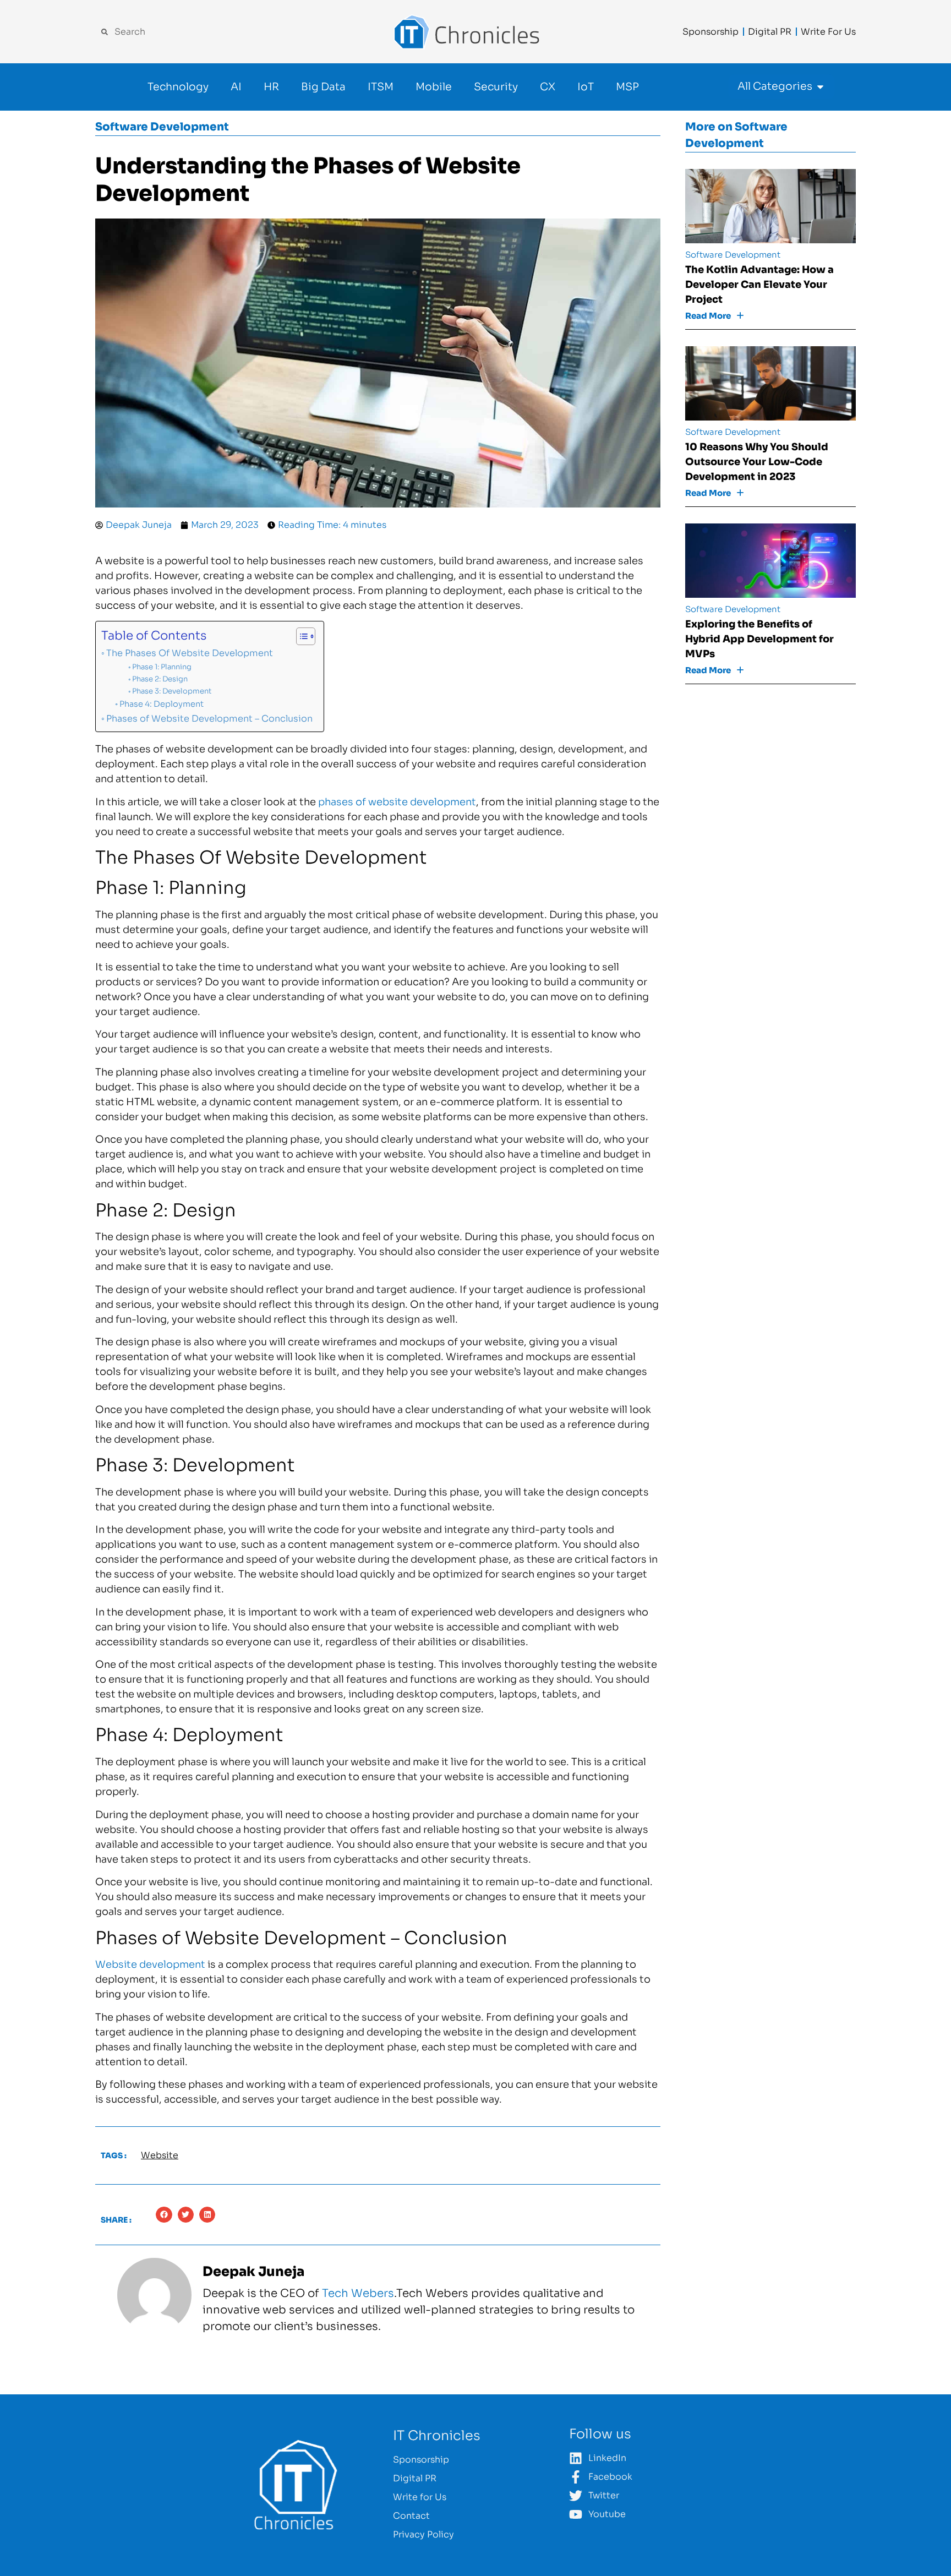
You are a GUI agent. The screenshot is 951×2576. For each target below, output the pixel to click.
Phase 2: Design (160, 679)
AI (236, 87)
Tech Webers (358, 2293)
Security (496, 87)
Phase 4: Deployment (162, 704)
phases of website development (397, 802)
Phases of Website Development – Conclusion (209, 719)
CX (548, 87)
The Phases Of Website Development (191, 653)
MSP (627, 87)
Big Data (323, 87)
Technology (178, 87)
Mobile (434, 87)
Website (160, 2155)
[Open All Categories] (820, 87)
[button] (164, 2215)
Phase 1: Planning (162, 667)
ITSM (381, 87)
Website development (150, 1964)
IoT (586, 87)
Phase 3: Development (172, 691)
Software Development (162, 127)
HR (271, 87)
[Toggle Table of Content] (300, 636)
